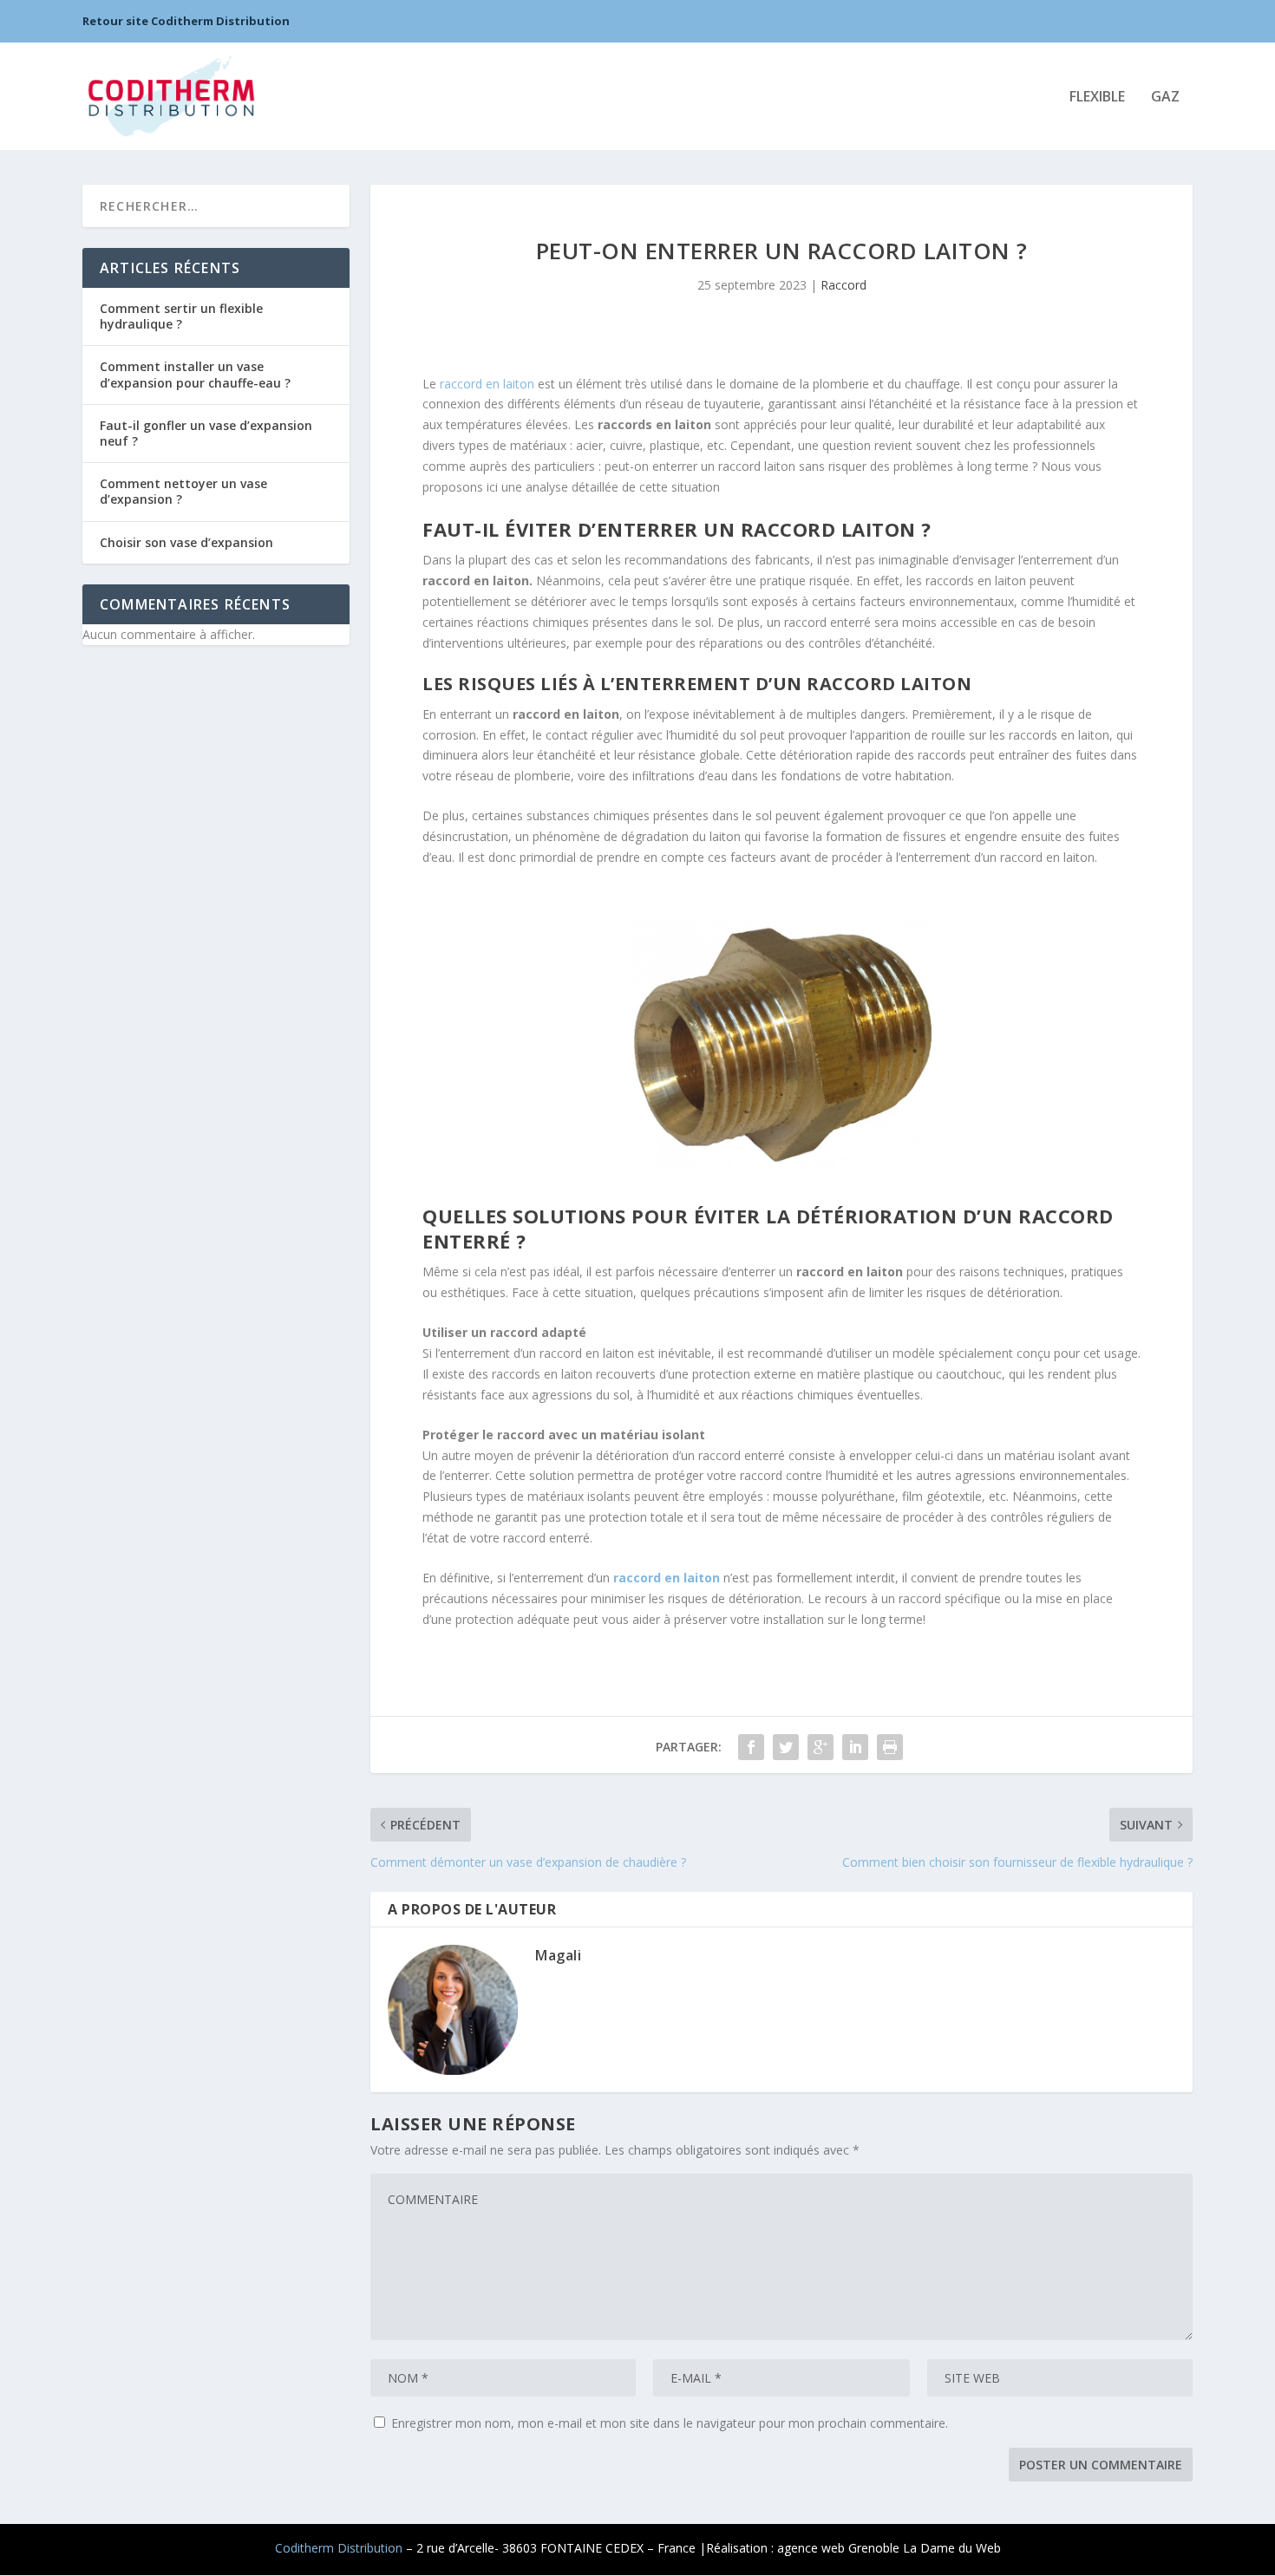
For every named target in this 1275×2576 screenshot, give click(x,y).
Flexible (1097, 98)
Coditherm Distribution (339, 2548)
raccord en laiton (487, 384)
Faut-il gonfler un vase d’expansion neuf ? (206, 433)
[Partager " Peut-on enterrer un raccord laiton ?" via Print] (890, 1747)
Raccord (843, 285)
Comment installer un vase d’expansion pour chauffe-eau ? (195, 374)
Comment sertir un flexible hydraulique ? (181, 316)
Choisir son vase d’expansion (186, 542)
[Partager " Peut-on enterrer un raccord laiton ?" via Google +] (821, 1747)
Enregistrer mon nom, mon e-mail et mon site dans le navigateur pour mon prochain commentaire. (670, 2423)
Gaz (1165, 98)
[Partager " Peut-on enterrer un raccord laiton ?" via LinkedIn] (855, 1747)
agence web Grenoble (838, 2548)
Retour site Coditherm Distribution (186, 21)
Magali (558, 1955)
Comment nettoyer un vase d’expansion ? (183, 491)
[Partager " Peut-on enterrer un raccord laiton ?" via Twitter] (786, 1747)
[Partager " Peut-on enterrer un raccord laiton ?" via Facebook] (751, 1747)
